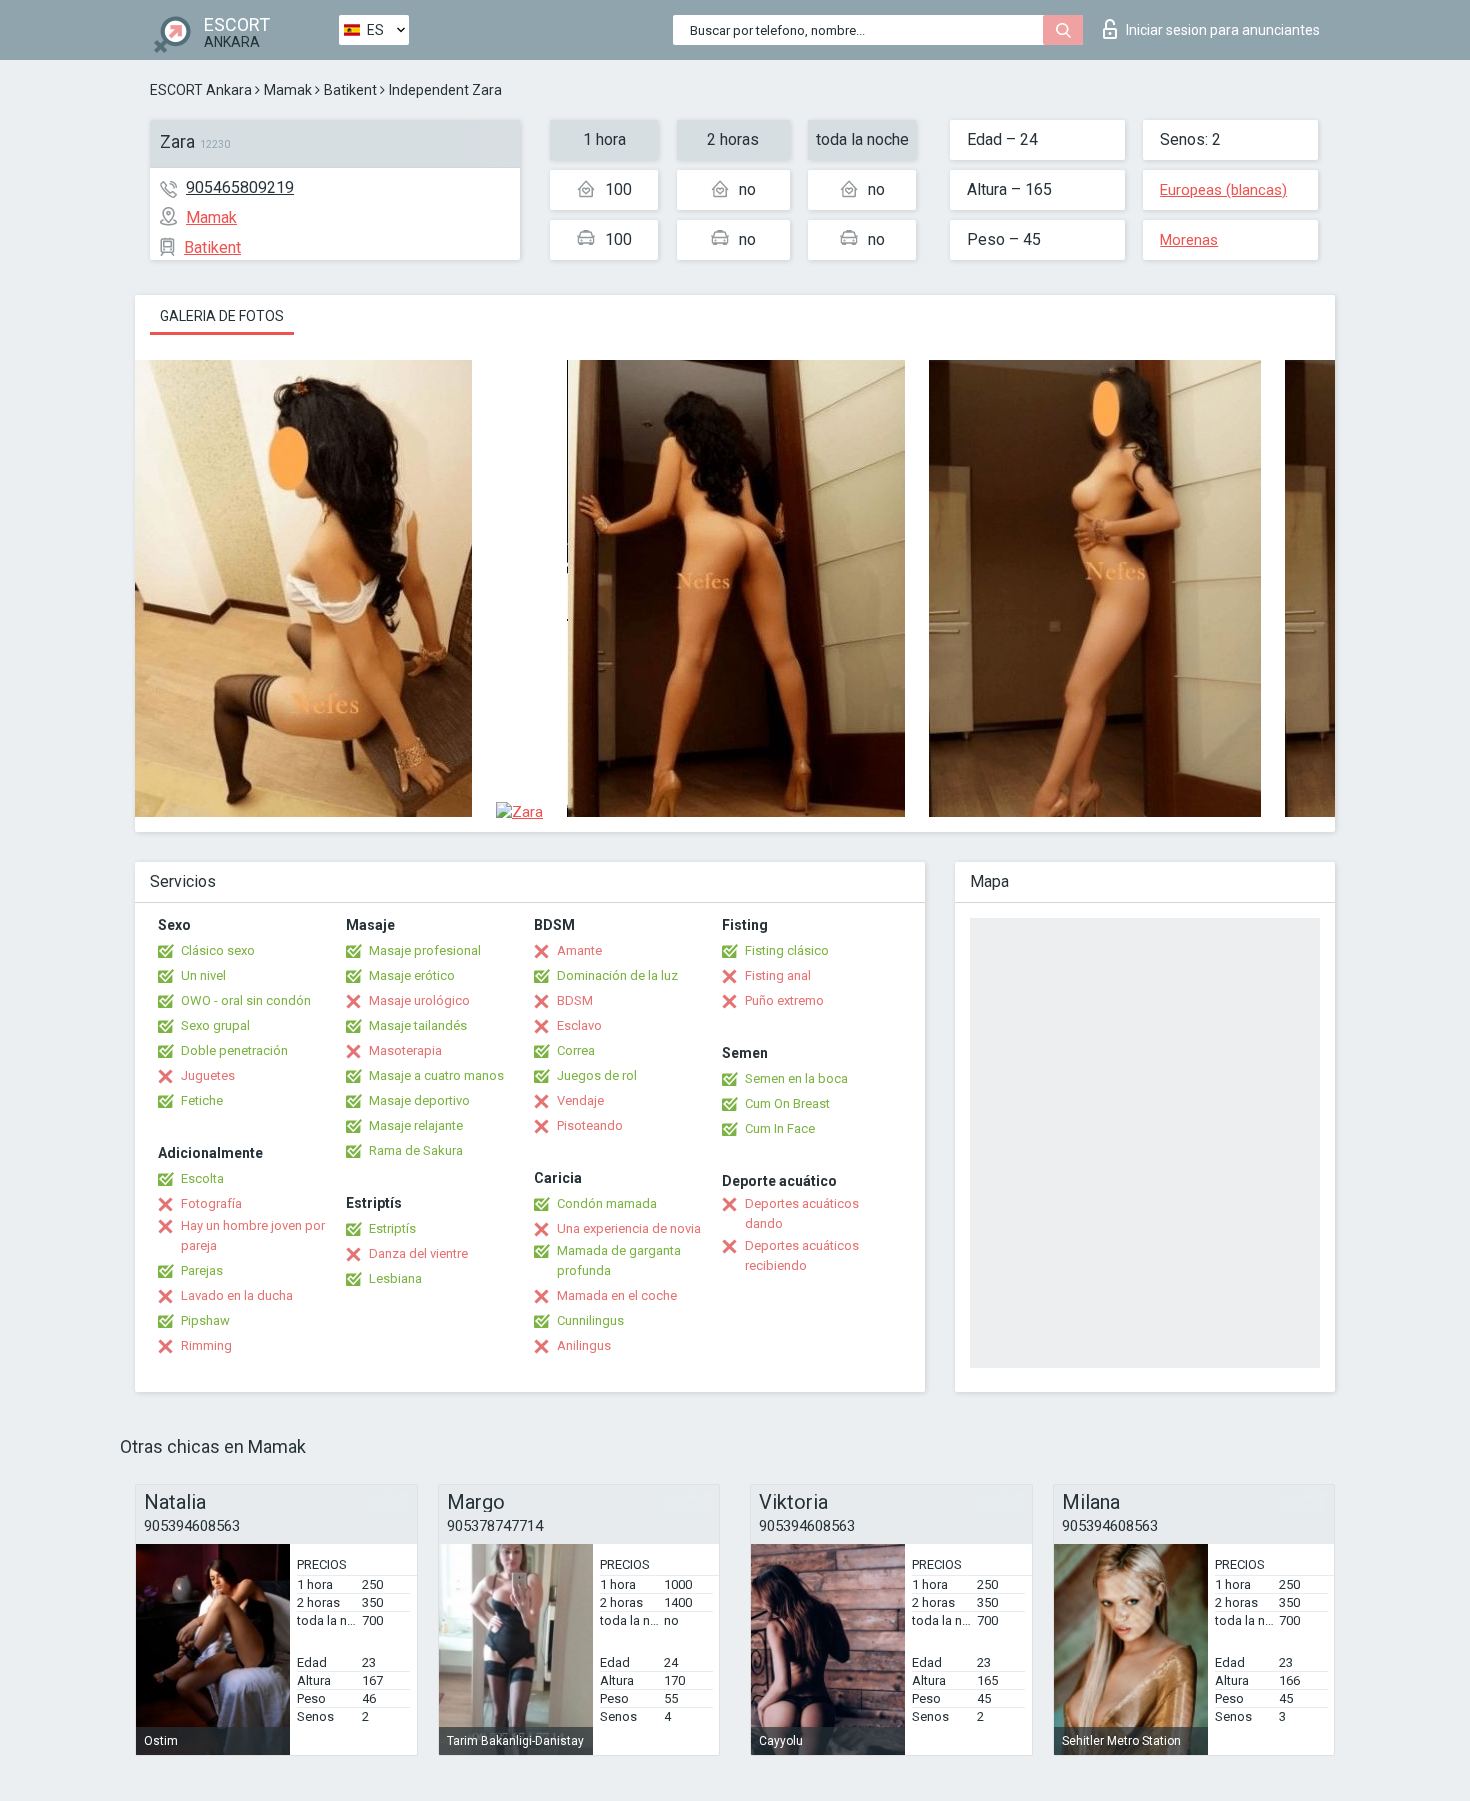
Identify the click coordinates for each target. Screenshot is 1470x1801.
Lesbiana (395, 1278)
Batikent (350, 90)
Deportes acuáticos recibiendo (802, 1255)
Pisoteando (590, 1125)
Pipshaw (205, 1320)
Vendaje (580, 1100)
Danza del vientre (418, 1253)
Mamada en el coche (617, 1295)
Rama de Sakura (416, 1150)
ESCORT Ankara (201, 90)
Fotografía (211, 1203)
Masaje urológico (419, 1000)
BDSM (575, 1000)
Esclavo (579, 1025)
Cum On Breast (787, 1103)
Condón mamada (607, 1203)
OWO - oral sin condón (246, 1000)
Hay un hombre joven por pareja (253, 1235)
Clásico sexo (218, 950)
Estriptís (392, 1228)
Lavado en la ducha (237, 1295)
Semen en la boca (796, 1078)
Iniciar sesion (1223, 30)
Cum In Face (780, 1128)
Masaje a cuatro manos (436, 1075)
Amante (579, 950)
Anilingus (584, 1345)
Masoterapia (405, 1050)
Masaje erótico (412, 975)
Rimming (206, 1345)
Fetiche (202, 1100)
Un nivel (203, 975)
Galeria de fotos (222, 316)
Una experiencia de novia (629, 1228)
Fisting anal (778, 975)
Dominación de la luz (617, 975)
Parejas (202, 1270)
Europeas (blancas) (1223, 190)
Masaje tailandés (418, 1025)
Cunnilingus (590, 1320)
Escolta (202, 1178)
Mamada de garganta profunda (619, 1260)
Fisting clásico (787, 950)
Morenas (1189, 240)
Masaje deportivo (419, 1100)
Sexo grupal (215, 1025)
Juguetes (208, 1075)
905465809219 (240, 187)
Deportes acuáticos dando (802, 1213)
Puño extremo (784, 1000)
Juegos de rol (597, 1075)
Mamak (288, 90)
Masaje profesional (425, 950)
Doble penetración (234, 1050)
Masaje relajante (416, 1125)
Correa (576, 1050)
